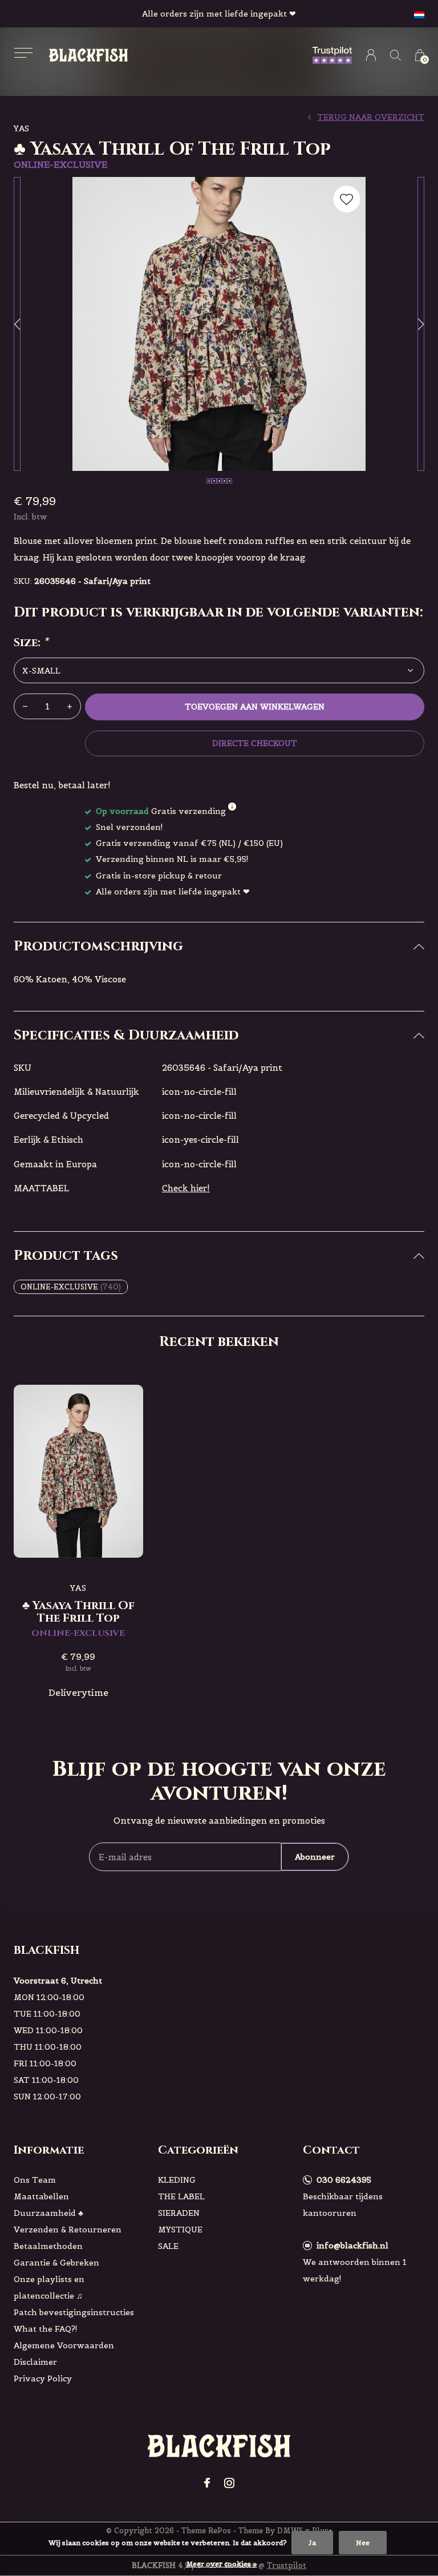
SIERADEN (179, 2213)
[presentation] (17, 324)
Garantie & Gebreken (56, 2263)
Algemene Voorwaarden (64, 2345)
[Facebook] (207, 2483)
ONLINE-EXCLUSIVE (71, 1287)
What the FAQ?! (46, 2329)
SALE (168, 2246)
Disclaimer (35, 2362)
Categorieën (198, 2150)
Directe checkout (254, 743)
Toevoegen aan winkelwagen (255, 707)
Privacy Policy (43, 2379)
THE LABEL (181, 2196)
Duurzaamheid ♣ (48, 2213)
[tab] (219, 947)
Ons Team (35, 2180)
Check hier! (186, 1188)
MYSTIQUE (180, 2230)
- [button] (25, 706)
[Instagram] (229, 2483)
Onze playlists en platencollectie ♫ (49, 2287)
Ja (312, 2543)
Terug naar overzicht (371, 117)
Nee (363, 2543)
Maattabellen (41, 2196)
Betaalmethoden (48, 2246)
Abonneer (315, 1857)
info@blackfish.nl (352, 2246)
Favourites (347, 199)
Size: (31, 643)
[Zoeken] (396, 55)
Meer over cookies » (222, 2564)
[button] (23, 53)
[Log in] (371, 55)
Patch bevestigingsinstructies (74, 2312)
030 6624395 (344, 2180)
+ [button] (70, 706)
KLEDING (177, 2180)
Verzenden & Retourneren (68, 2230)
